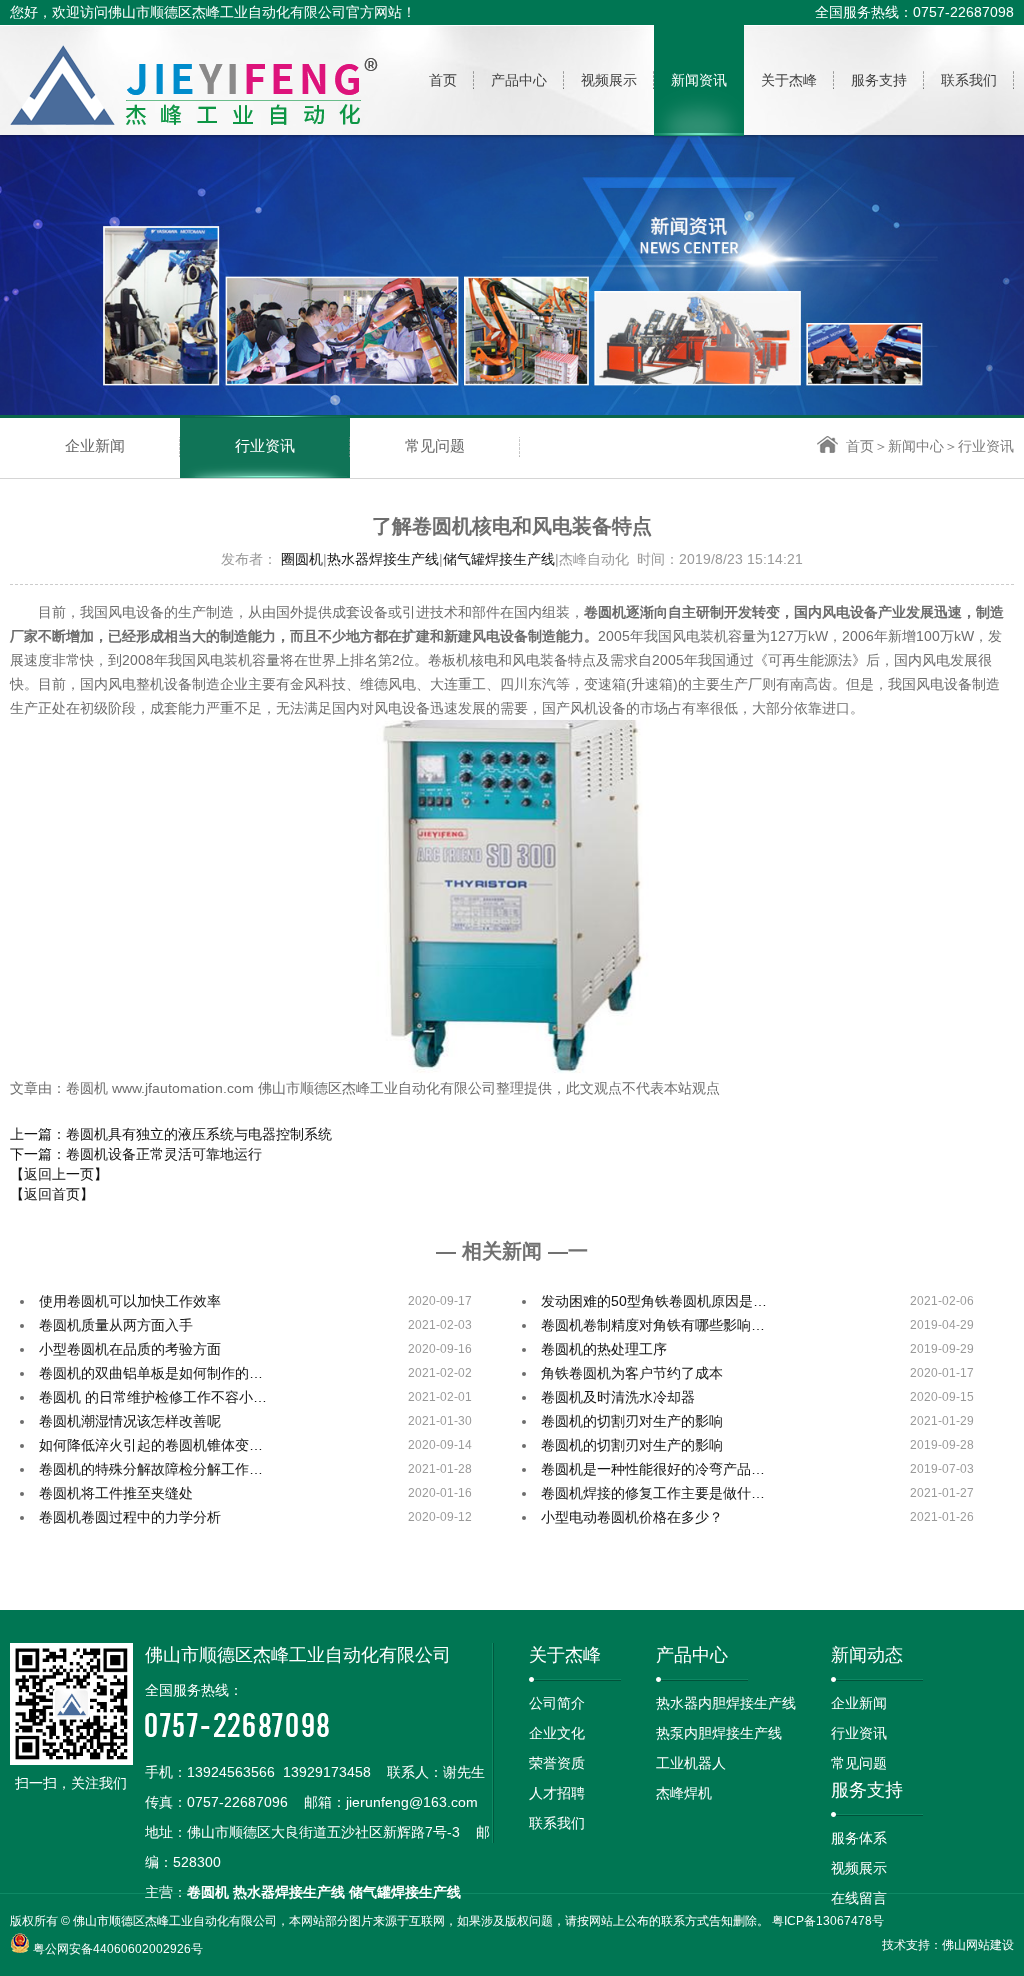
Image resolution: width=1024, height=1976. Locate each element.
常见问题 (435, 446)
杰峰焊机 (684, 1793)
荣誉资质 (557, 1763)
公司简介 (557, 1703)
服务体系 (859, 1838)
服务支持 (867, 1790)
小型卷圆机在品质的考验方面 (130, 1349)
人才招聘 (557, 1793)
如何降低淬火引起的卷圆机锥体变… (151, 1445)
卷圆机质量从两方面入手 (116, 1325)
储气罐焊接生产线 (499, 559)
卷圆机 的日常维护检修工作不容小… (153, 1397)
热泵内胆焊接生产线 (719, 1733)
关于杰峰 (565, 1655)
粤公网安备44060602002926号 (118, 1949)
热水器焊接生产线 (383, 559)
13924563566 (231, 1772)
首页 (860, 446)
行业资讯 (265, 446)
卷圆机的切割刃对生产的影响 (632, 1421)
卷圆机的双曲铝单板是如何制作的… (151, 1373)
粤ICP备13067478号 (828, 1921)
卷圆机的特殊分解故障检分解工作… (151, 1469)
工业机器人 (691, 1763)
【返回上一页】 (59, 1174)
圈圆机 (302, 559)
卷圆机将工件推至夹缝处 (116, 1493)
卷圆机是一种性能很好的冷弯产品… (653, 1469)
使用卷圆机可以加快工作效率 (130, 1301)
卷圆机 (208, 1892)
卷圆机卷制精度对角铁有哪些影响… (653, 1325)
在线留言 (859, 1898)
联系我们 (557, 1823)
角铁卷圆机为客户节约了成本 (632, 1373)
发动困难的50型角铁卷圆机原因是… (654, 1301)
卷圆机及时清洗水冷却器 (618, 1397)
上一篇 (171, 1134)
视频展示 (859, 1868)
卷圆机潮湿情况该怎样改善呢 (130, 1421)
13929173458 (327, 1772)
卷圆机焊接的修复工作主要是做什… (653, 1493)
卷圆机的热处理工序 (604, 1349)
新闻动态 (867, 1655)
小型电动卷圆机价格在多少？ (632, 1517)
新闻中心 (916, 446)
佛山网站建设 (978, 1945)
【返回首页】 (52, 1194)
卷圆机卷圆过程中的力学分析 (130, 1517)
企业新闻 (95, 446)
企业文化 (557, 1733)
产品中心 (692, 1655)
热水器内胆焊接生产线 (726, 1703)
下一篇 (136, 1154)
